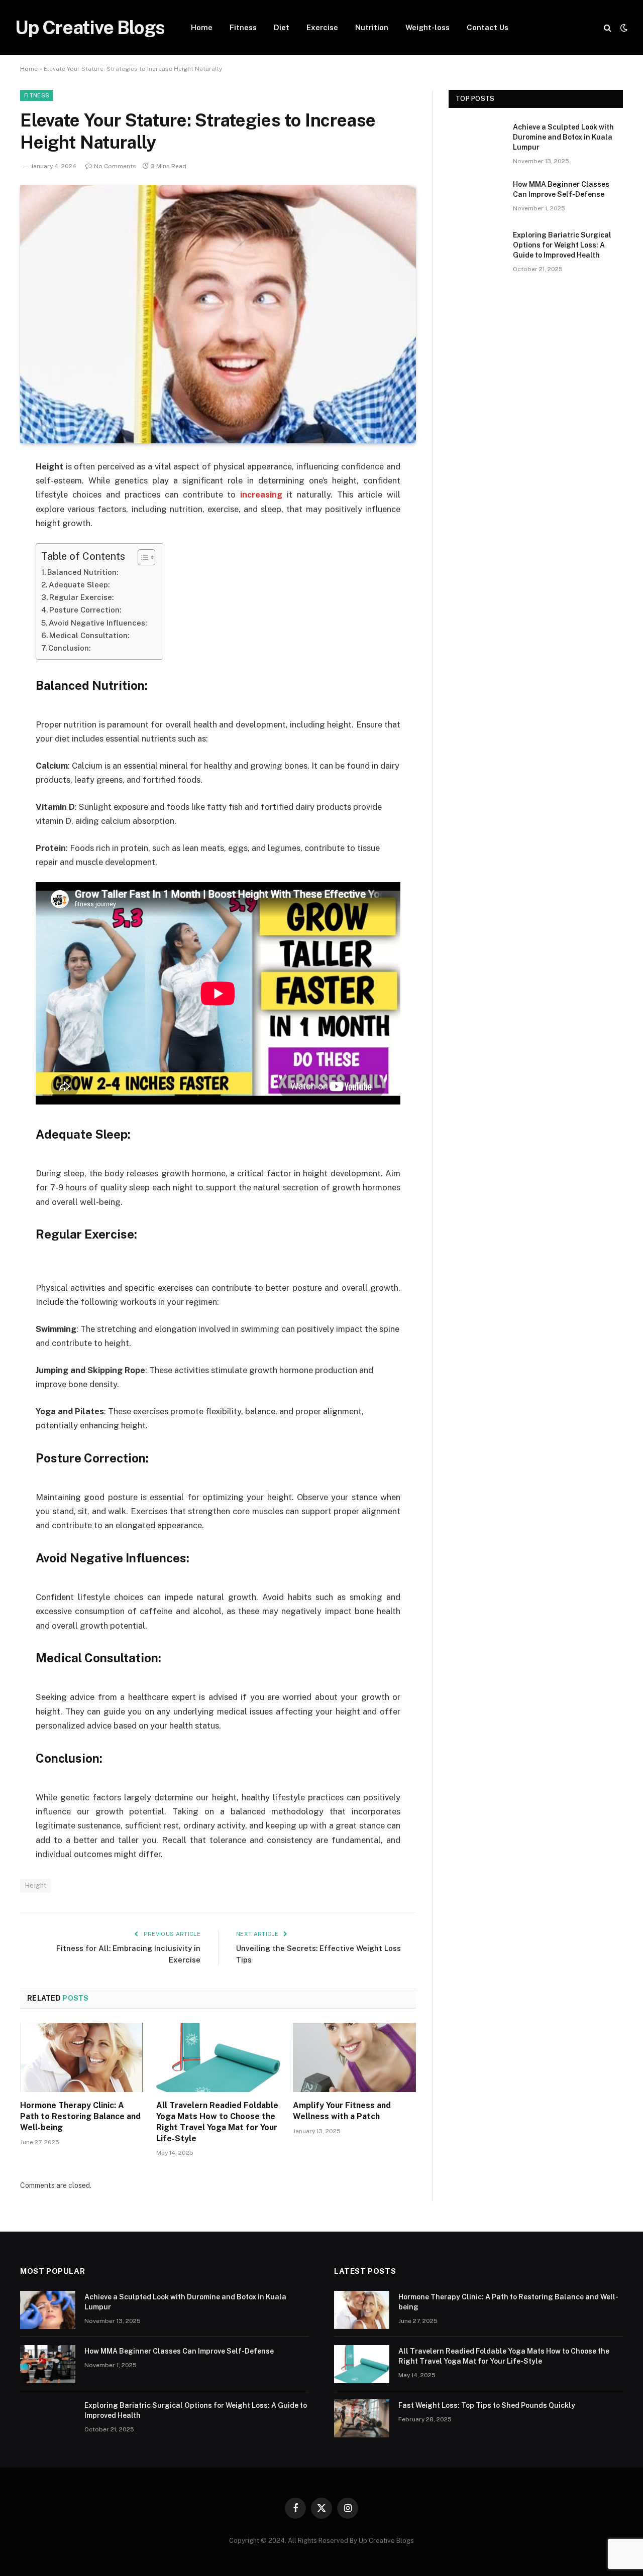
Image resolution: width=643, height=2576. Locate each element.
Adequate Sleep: (79, 585)
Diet (282, 27)
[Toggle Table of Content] (141, 557)
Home (202, 27)
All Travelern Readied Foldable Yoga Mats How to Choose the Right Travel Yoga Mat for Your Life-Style (217, 2122)
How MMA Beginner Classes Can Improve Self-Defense (561, 189)
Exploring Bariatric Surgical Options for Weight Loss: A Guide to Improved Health (562, 245)
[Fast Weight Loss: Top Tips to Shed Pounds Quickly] (362, 2418)
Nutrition (372, 27)
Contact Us (488, 27)
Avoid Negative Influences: (98, 623)
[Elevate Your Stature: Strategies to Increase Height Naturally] (218, 314)
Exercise (322, 27)
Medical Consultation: (89, 635)
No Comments (115, 166)
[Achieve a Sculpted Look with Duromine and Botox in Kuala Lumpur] (476, 140)
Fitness (243, 27)
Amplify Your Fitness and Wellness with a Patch (342, 2111)
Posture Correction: (85, 610)
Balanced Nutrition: (83, 572)
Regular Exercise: (81, 597)
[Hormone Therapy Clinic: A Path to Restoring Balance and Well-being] (82, 2057)
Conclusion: (69, 648)
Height (36, 1885)
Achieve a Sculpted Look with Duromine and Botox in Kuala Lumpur (563, 137)
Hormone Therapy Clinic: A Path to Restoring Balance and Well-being (80, 2116)
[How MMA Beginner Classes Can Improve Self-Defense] (476, 197)
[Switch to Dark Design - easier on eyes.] (623, 28)
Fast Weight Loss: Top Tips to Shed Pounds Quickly (487, 2405)
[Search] (608, 28)
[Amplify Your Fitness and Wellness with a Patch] (354, 2057)
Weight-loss (427, 27)
